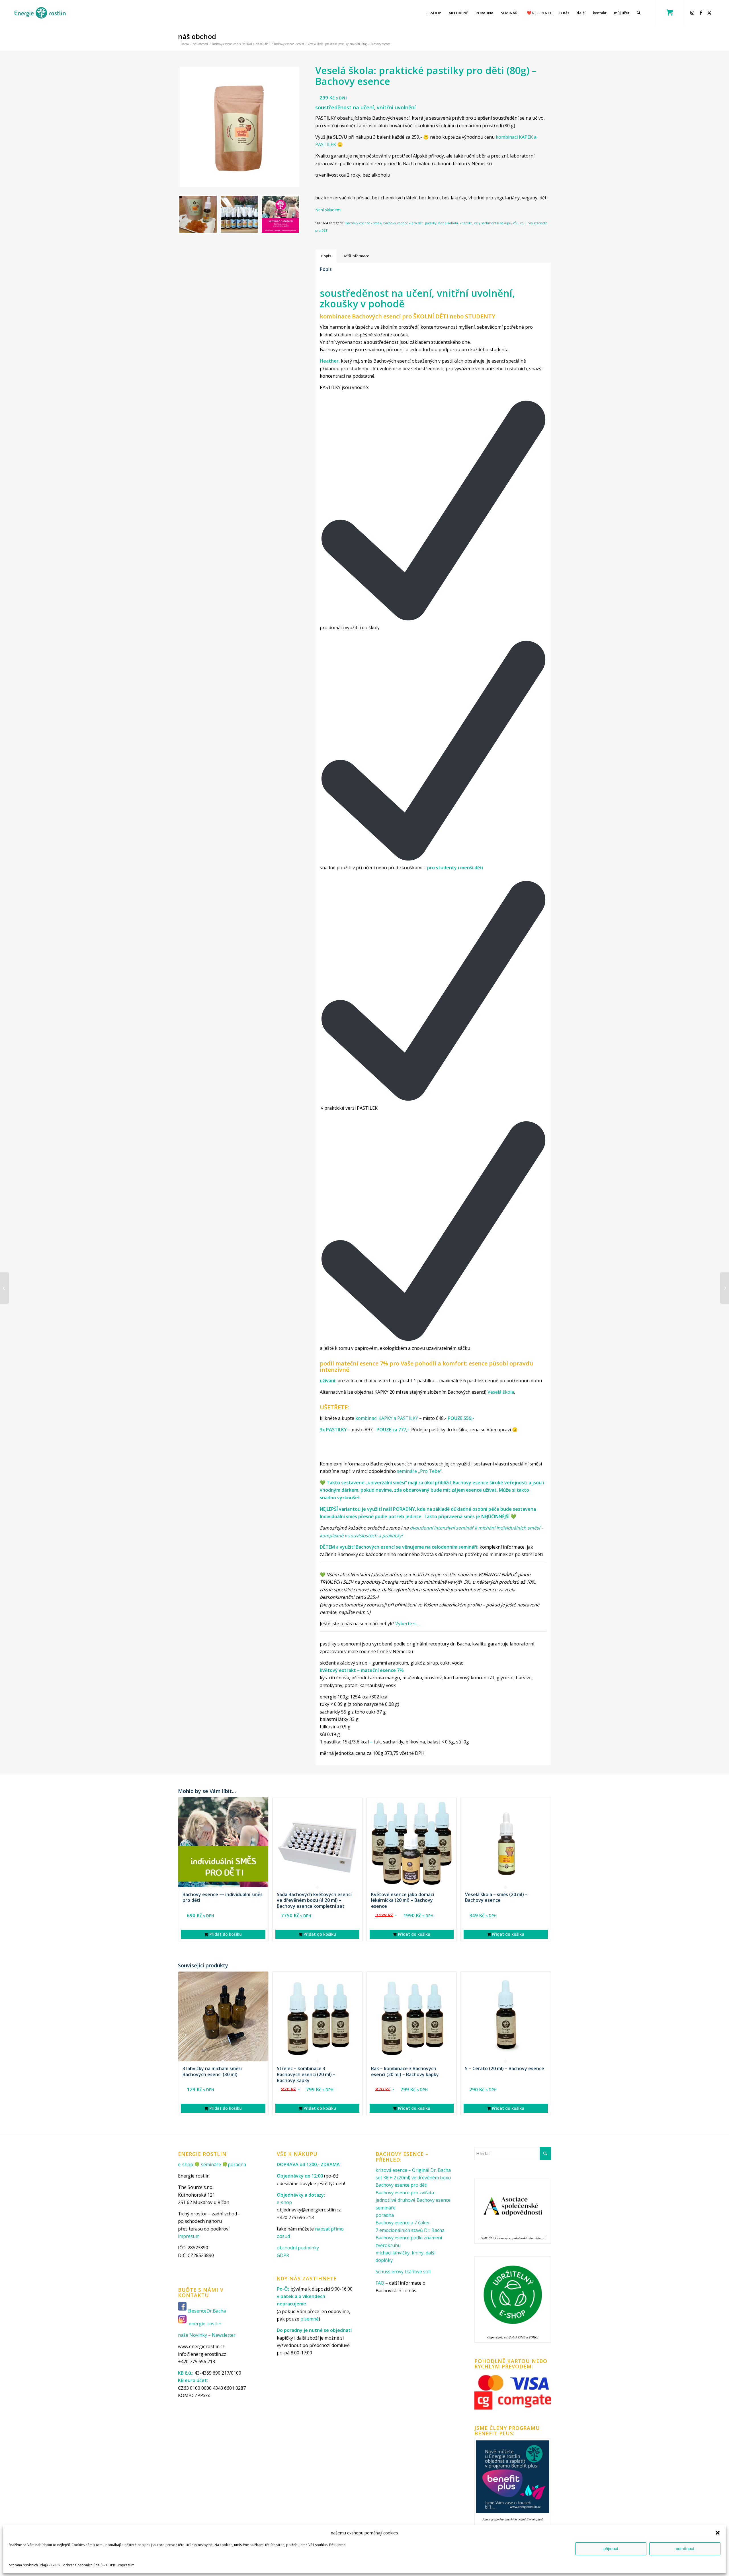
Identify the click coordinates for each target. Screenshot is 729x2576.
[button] (718, 2533)
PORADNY (404, 1509)
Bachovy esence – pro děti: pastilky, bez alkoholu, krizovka (428, 223)
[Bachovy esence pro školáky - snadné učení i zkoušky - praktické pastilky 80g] (239, 127)
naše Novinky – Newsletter (207, 2335)
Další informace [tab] (356, 256)
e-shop (186, 2164)
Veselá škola (501, 1392)
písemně (310, 2319)
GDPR (283, 2255)
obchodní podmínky (298, 2248)
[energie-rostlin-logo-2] (40, 13)
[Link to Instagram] (693, 13)
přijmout (611, 2549)
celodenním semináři (454, 1547)
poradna (237, 2164)
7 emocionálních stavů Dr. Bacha (410, 2230)
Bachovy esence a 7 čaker (403, 2223)
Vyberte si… (407, 1624)
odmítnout (685, 2549)
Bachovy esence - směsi (364, 223)
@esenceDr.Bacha (207, 2311)
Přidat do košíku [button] (225, 1934)
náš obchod (197, 36)
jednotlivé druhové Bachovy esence (413, 2200)
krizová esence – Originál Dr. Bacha (413, 2170)
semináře (211, 2164)
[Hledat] (639, 13)
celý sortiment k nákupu (493, 223)
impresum (126, 2565)
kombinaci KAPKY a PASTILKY (387, 1418)
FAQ (380, 2283)
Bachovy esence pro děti (402, 2185)
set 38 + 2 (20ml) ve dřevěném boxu (413, 2178)
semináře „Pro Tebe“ (419, 1471)
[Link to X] (710, 13)
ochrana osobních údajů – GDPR (34, 2565)
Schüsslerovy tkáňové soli (403, 2272)
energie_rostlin (205, 2324)
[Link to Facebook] (702, 13)
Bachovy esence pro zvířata (405, 2193)
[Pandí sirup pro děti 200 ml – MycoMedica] (4, 1288)
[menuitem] (434, 13)
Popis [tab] (326, 256)
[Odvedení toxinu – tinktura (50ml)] (725, 1288)
